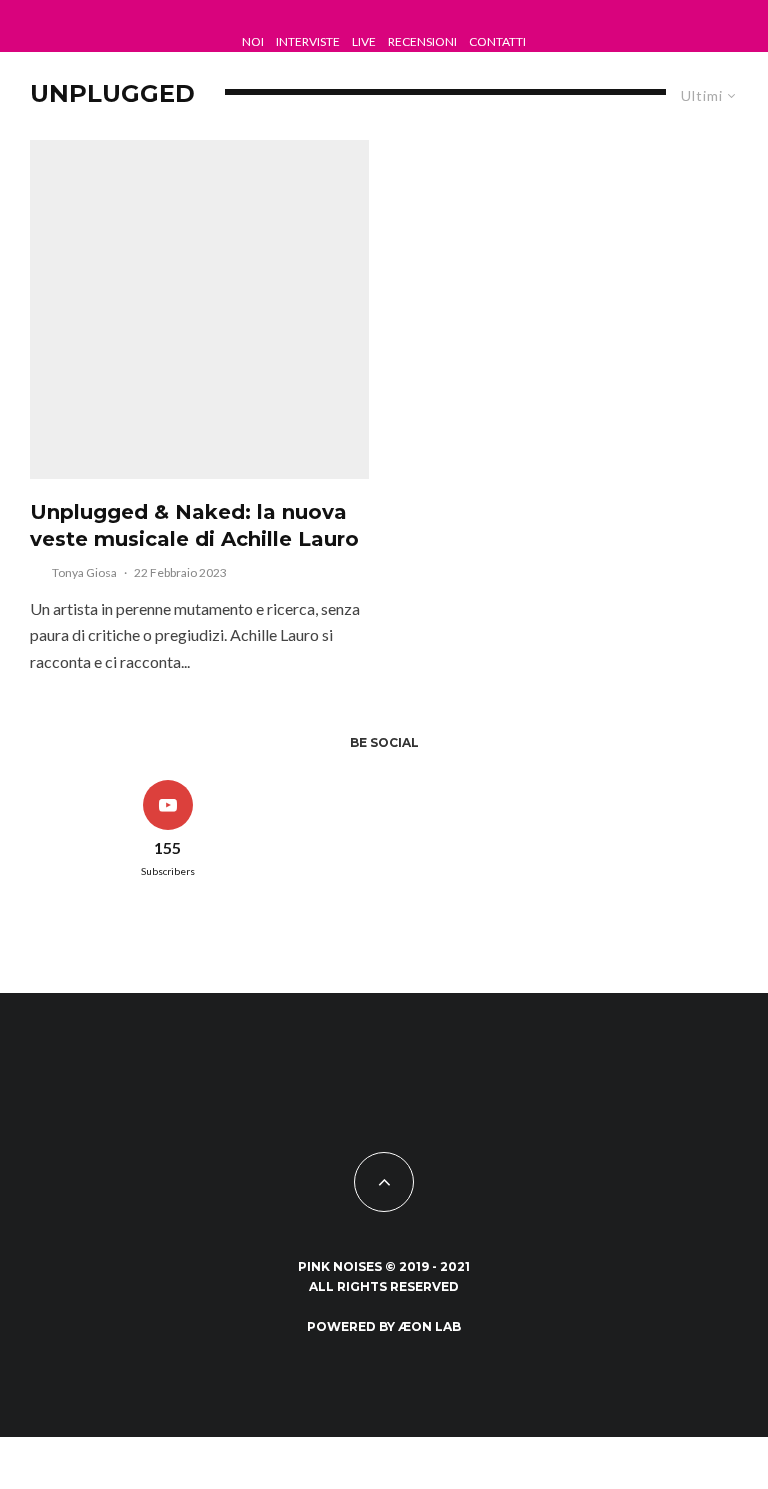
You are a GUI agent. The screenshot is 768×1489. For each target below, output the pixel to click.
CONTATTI (497, 41)
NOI (253, 41)
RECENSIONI (422, 41)
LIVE (364, 41)
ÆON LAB (429, 1326)
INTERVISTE (308, 41)
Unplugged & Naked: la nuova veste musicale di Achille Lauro (194, 525)
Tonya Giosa (84, 572)
